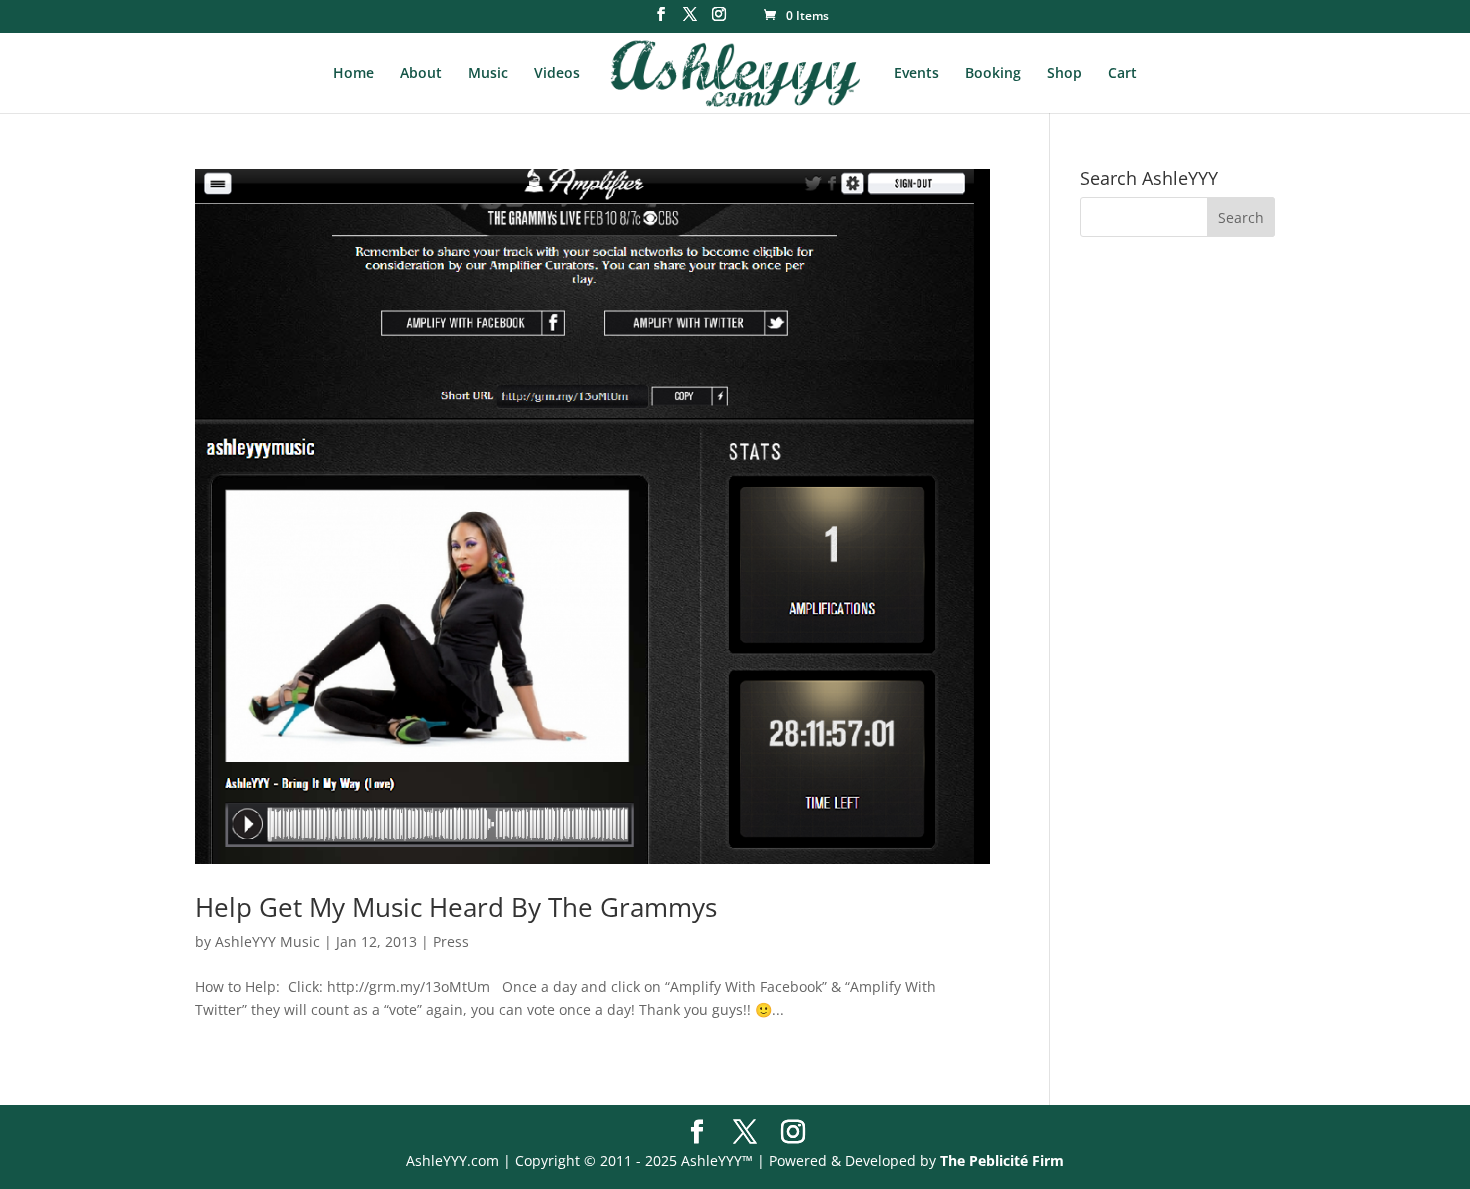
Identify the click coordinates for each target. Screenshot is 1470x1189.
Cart (1122, 74)
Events (916, 74)
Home (353, 74)
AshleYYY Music (267, 941)
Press (451, 941)
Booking (993, 74)
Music (488, 74)
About (421, 74)
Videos (557, 74)
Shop (1064, 74)
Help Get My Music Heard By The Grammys (456, 907)
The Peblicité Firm (1002, 1160)
